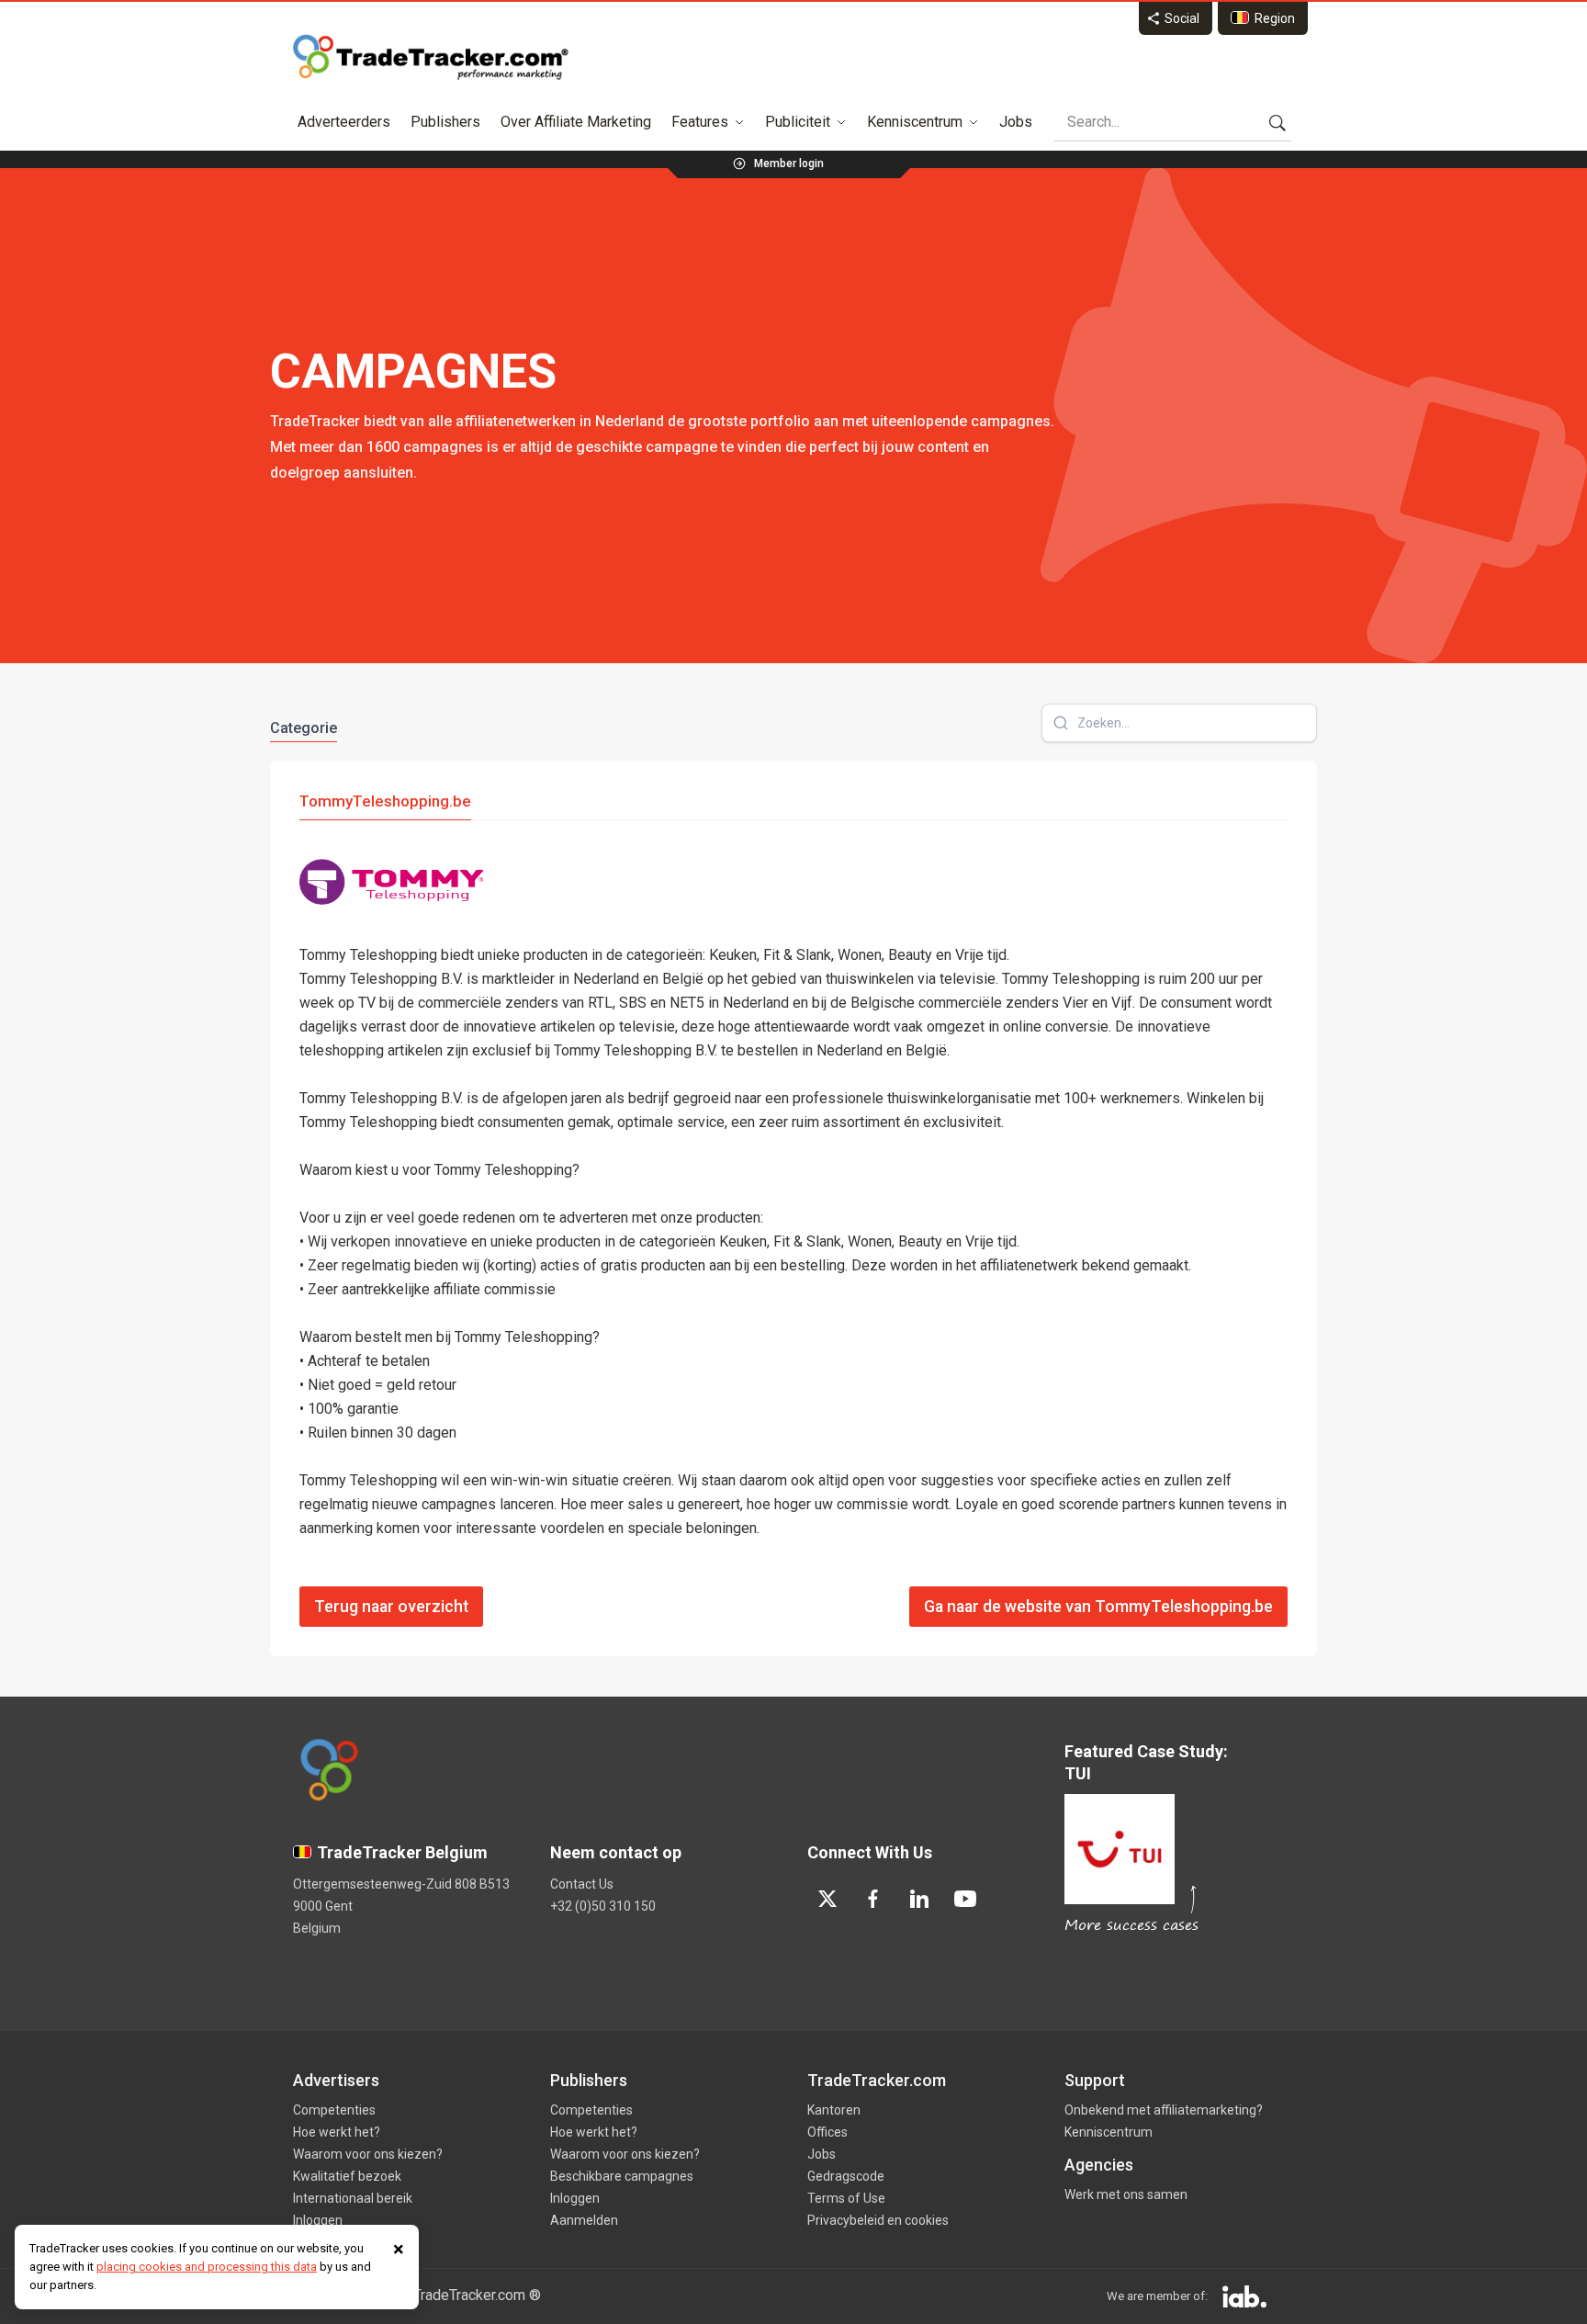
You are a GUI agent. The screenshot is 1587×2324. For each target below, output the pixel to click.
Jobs (1016, 122)
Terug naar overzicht (391, 1607)
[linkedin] (919, 1899)
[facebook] (873, 1899)
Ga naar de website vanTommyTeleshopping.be (1098, 1607)
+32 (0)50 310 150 (603, 1906)
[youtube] (965, 1899)
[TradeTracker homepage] (431, 57)
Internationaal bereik (353, 2198)
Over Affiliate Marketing (576, 122)
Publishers (445, 122)
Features (700, 122)
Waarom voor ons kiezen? (368, 2154)
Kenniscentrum (915, 122)
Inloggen (318, 2220)
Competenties (334, 2110)
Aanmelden (584, 2220)
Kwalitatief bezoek (347, 2176)
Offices (827, 2132)
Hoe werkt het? (337, 2132)
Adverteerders (344, 122)
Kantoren (834, 2110)
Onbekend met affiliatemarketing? (1164, 2110)
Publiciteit (798, 122)
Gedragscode (846, 2176)
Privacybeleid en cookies (878, 2220)
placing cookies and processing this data (207, 2267)
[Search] (1277, 122)
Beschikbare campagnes (622, 2176)
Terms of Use (846, 2198)
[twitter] (827, 1899)
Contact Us (582, 1884)
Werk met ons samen (1126, 2194)
